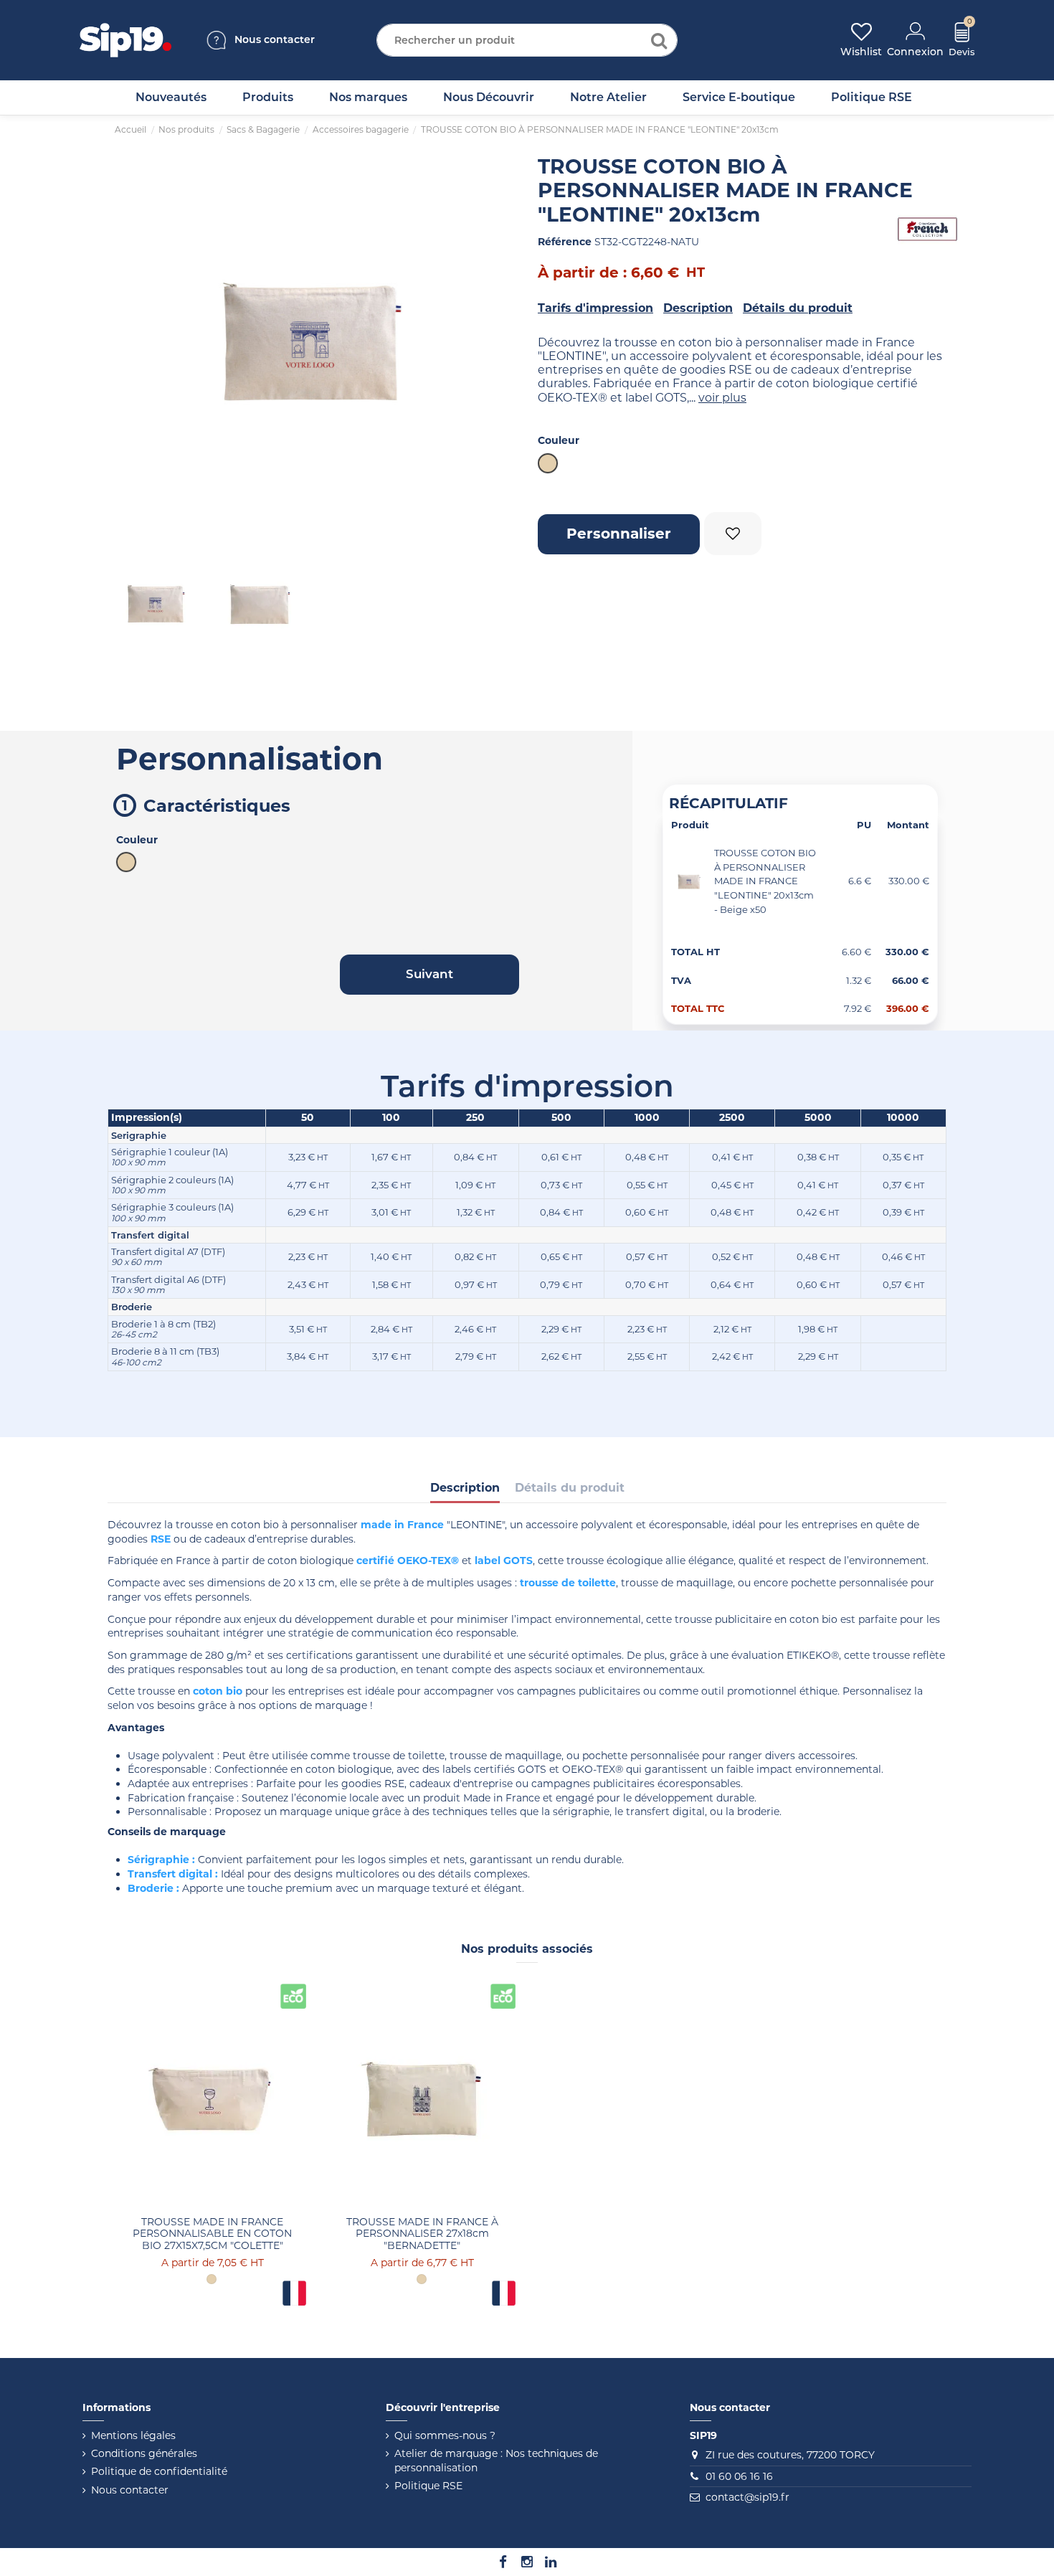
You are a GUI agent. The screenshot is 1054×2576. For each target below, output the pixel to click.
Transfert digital (170, 1874)
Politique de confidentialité (159, 2471)
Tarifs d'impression (595, 308)
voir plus (722, 398)
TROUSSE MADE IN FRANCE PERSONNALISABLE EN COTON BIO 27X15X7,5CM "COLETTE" (212, 2234)
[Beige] (212, 2279)
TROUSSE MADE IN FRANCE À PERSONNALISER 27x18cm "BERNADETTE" (422, 2234)
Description (698, 308)
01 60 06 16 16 (739, 2476)
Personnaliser (619, 534)
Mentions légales (133, 2435)
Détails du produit (798, 308)
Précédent (129, 341)
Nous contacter (130, 2490)
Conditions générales (144, 2453)
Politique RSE (428, 2486)
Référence (565, 242)
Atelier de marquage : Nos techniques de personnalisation (496, 2461)
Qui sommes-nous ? (445, 2435)
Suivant (495, 341)
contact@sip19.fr (747, 2497)
